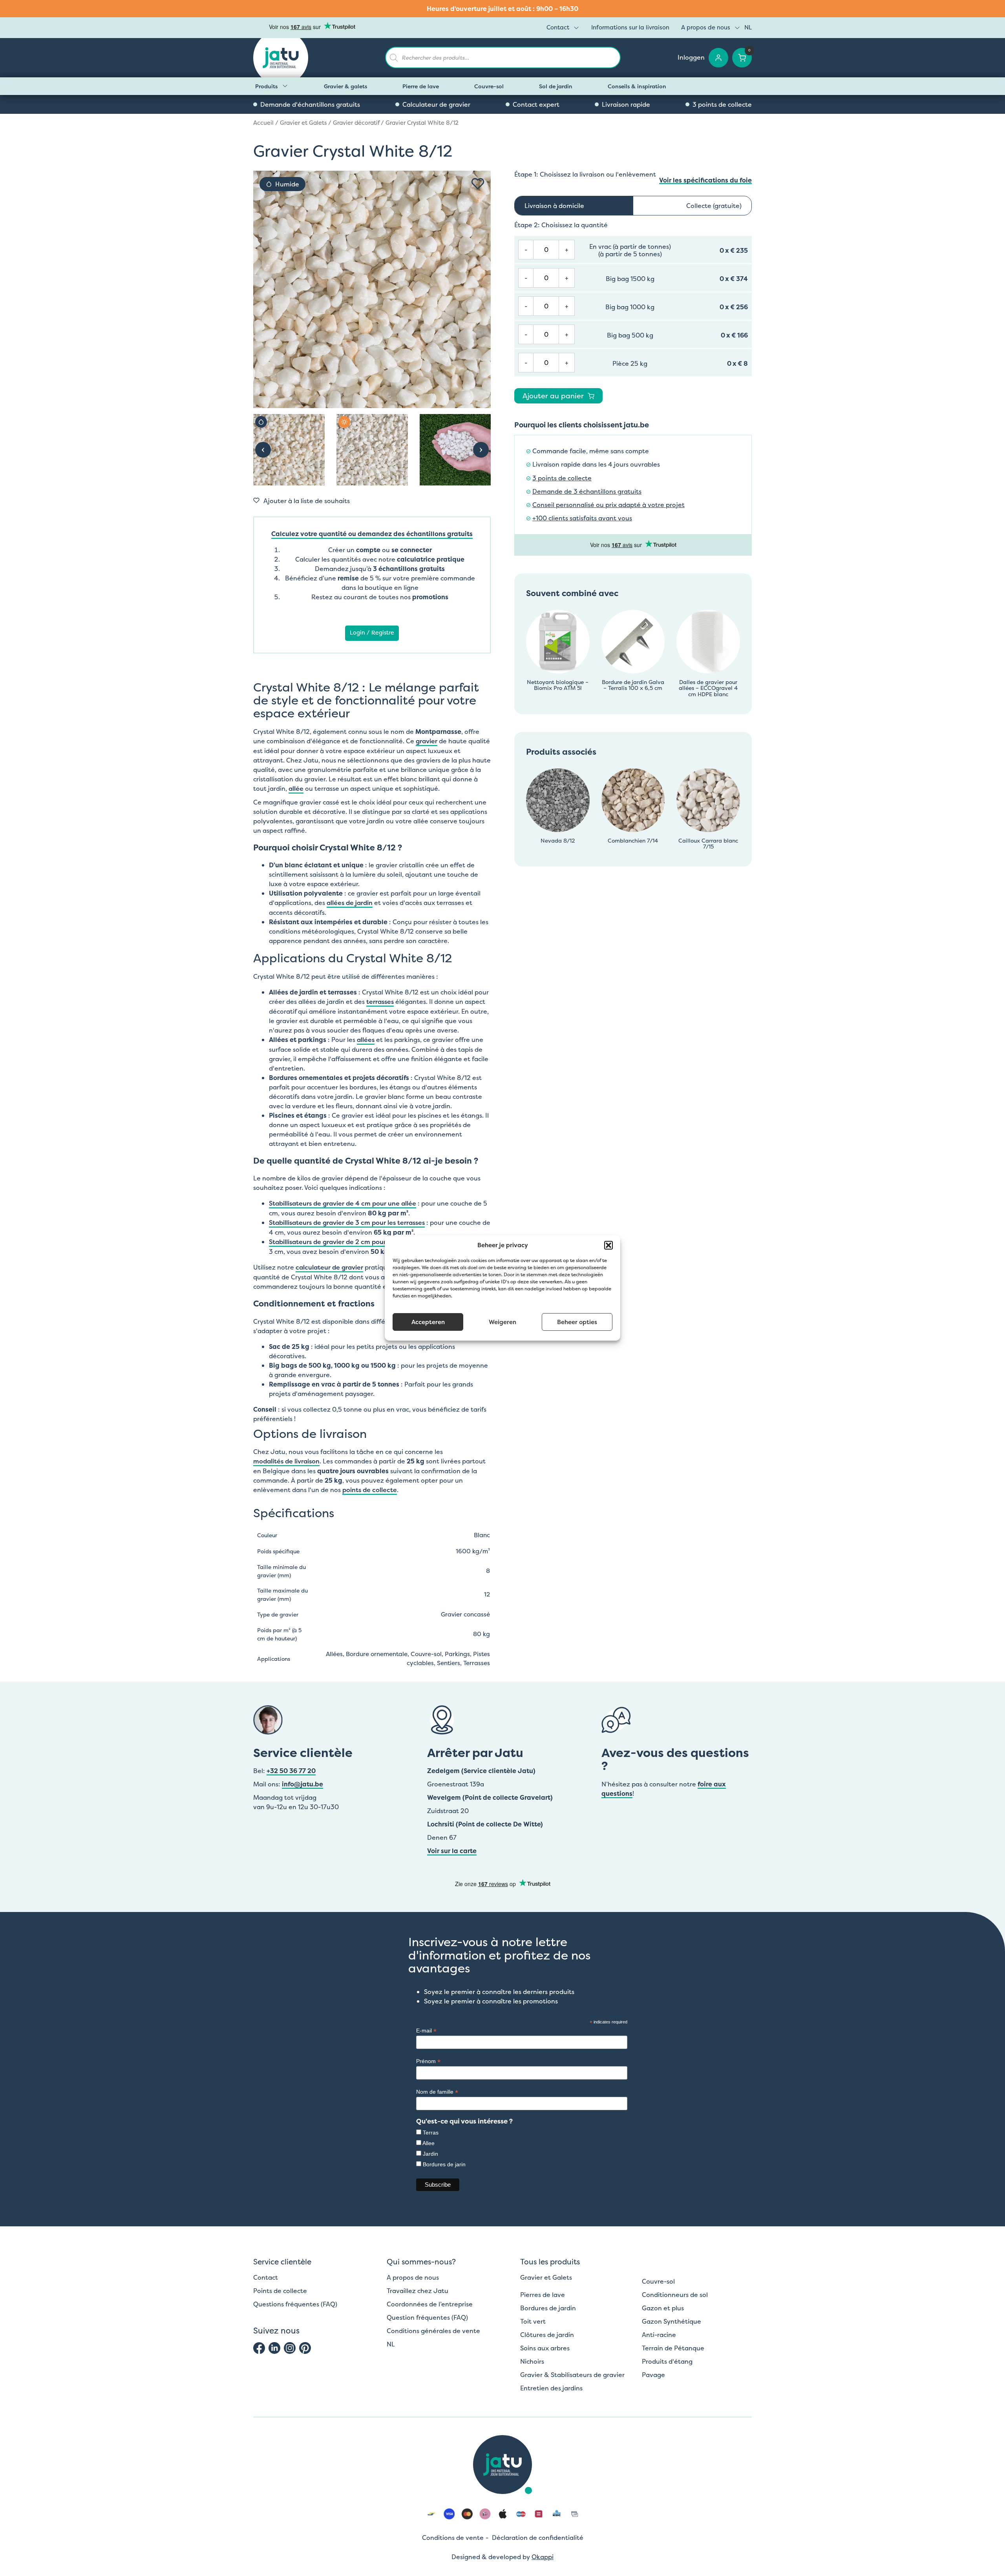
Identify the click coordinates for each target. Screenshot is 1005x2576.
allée (296, 788)
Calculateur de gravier (436, 104)
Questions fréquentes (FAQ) (295, 2304)
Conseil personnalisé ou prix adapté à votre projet (608, 505)
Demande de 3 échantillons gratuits (587, 492)
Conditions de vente (453, 2538)
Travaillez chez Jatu (418, 2291)
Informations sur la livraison (630, 27)
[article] (502, 9)
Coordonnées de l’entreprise (430, 2304)
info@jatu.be (302, 1784)
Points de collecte (280, 2291)
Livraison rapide (626, 104)
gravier (427, 741)
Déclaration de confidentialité (538, 2538)
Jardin (430, 2154)
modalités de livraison (286, 1461)
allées (366, 1040)
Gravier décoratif (356, 123)
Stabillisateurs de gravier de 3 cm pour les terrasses (347, 1222)
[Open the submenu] (285, 86)
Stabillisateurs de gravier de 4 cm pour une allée (343, 1203)
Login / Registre (372, 633)
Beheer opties (577, 1322)
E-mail (426, 2031)
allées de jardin (350, 903)
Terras (431, 2133)
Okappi (543, 2557)
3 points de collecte (722, 104)
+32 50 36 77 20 (291, 1771)
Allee (428, 2143)
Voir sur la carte (452, 1851)
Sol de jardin (556, 86)
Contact (558, 27)
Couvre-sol (489, 86)
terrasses (380, 1002)
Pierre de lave (421, 86)
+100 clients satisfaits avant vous (582, 518)
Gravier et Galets (303, 123)
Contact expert (536, 104)
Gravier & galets (345, 86)
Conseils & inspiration (637, 86)
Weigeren (502, 1322)
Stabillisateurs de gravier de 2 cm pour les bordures (347, 1242)
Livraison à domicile (554, 206)
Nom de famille (437, 2092)
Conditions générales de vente (433, 2331)
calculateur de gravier (329, 1267)
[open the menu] (576, 28)
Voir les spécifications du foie (705, 180)
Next (481, 450)
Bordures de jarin (444, 2164)
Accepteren (428, 1322)
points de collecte (370, 1490)
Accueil (263, 123)
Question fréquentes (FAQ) (427, 2317)
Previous (263, 450)
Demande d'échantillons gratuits (310, 104)
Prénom (428, 2061)
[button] (608, 1245)
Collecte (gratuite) (714, 206)
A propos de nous (706, 27)
